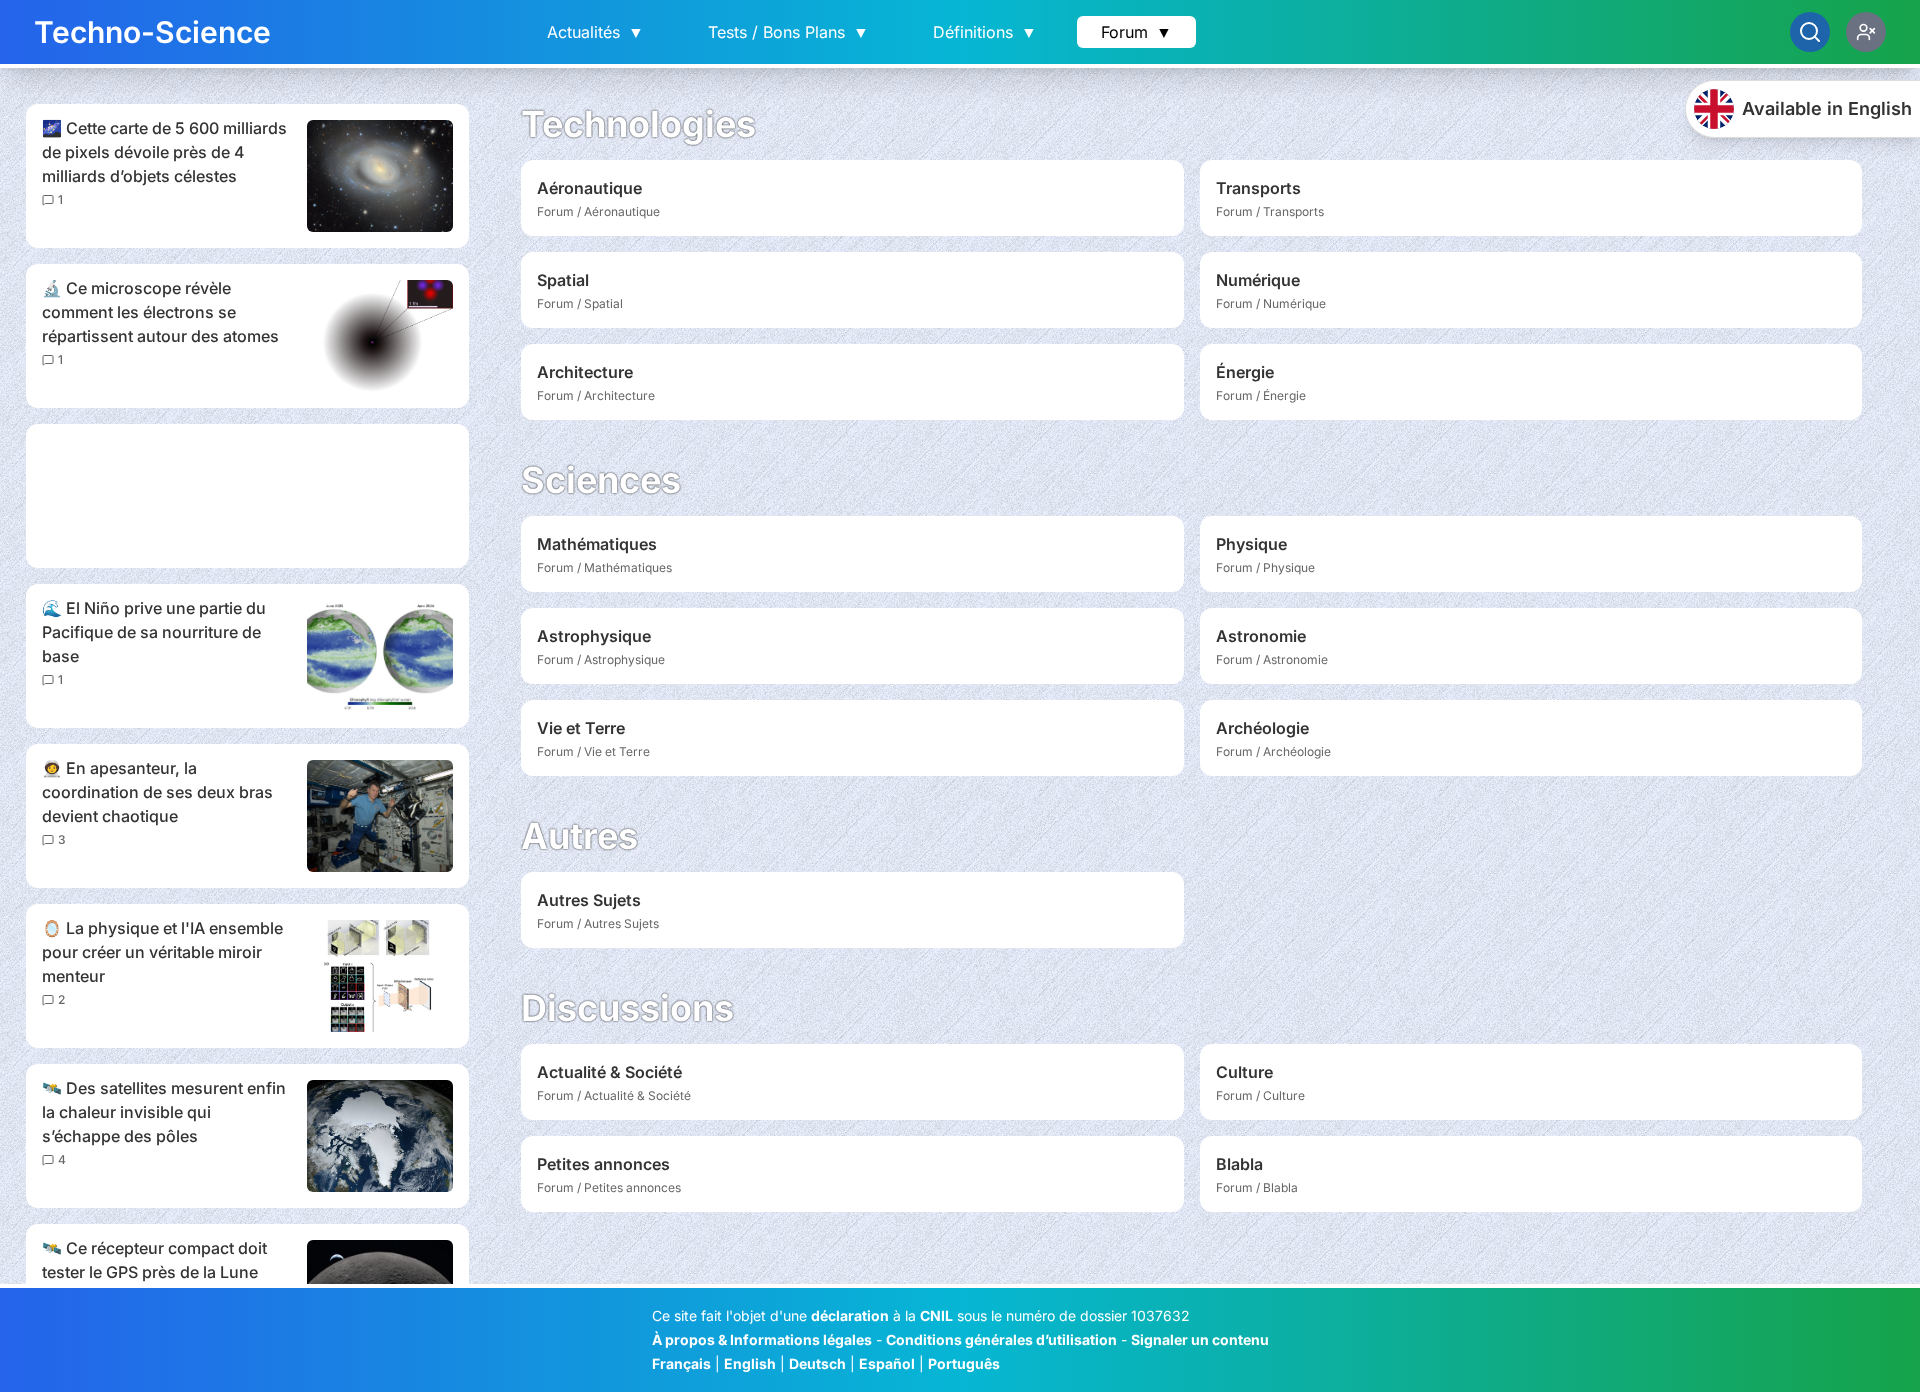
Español (887, 1363)
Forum (1136, 32)
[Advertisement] (247, 496)
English (750, 1363)
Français (681, 1363)
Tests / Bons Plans (788, 32)
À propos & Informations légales (762, 1339)
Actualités (595, 32)
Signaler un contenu (1200, 1339)
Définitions (985, 32)
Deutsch (817, 1363)
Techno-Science (152, 32)
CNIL (936, 1315)
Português (964, 1363)
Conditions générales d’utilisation (1001, 1339)
